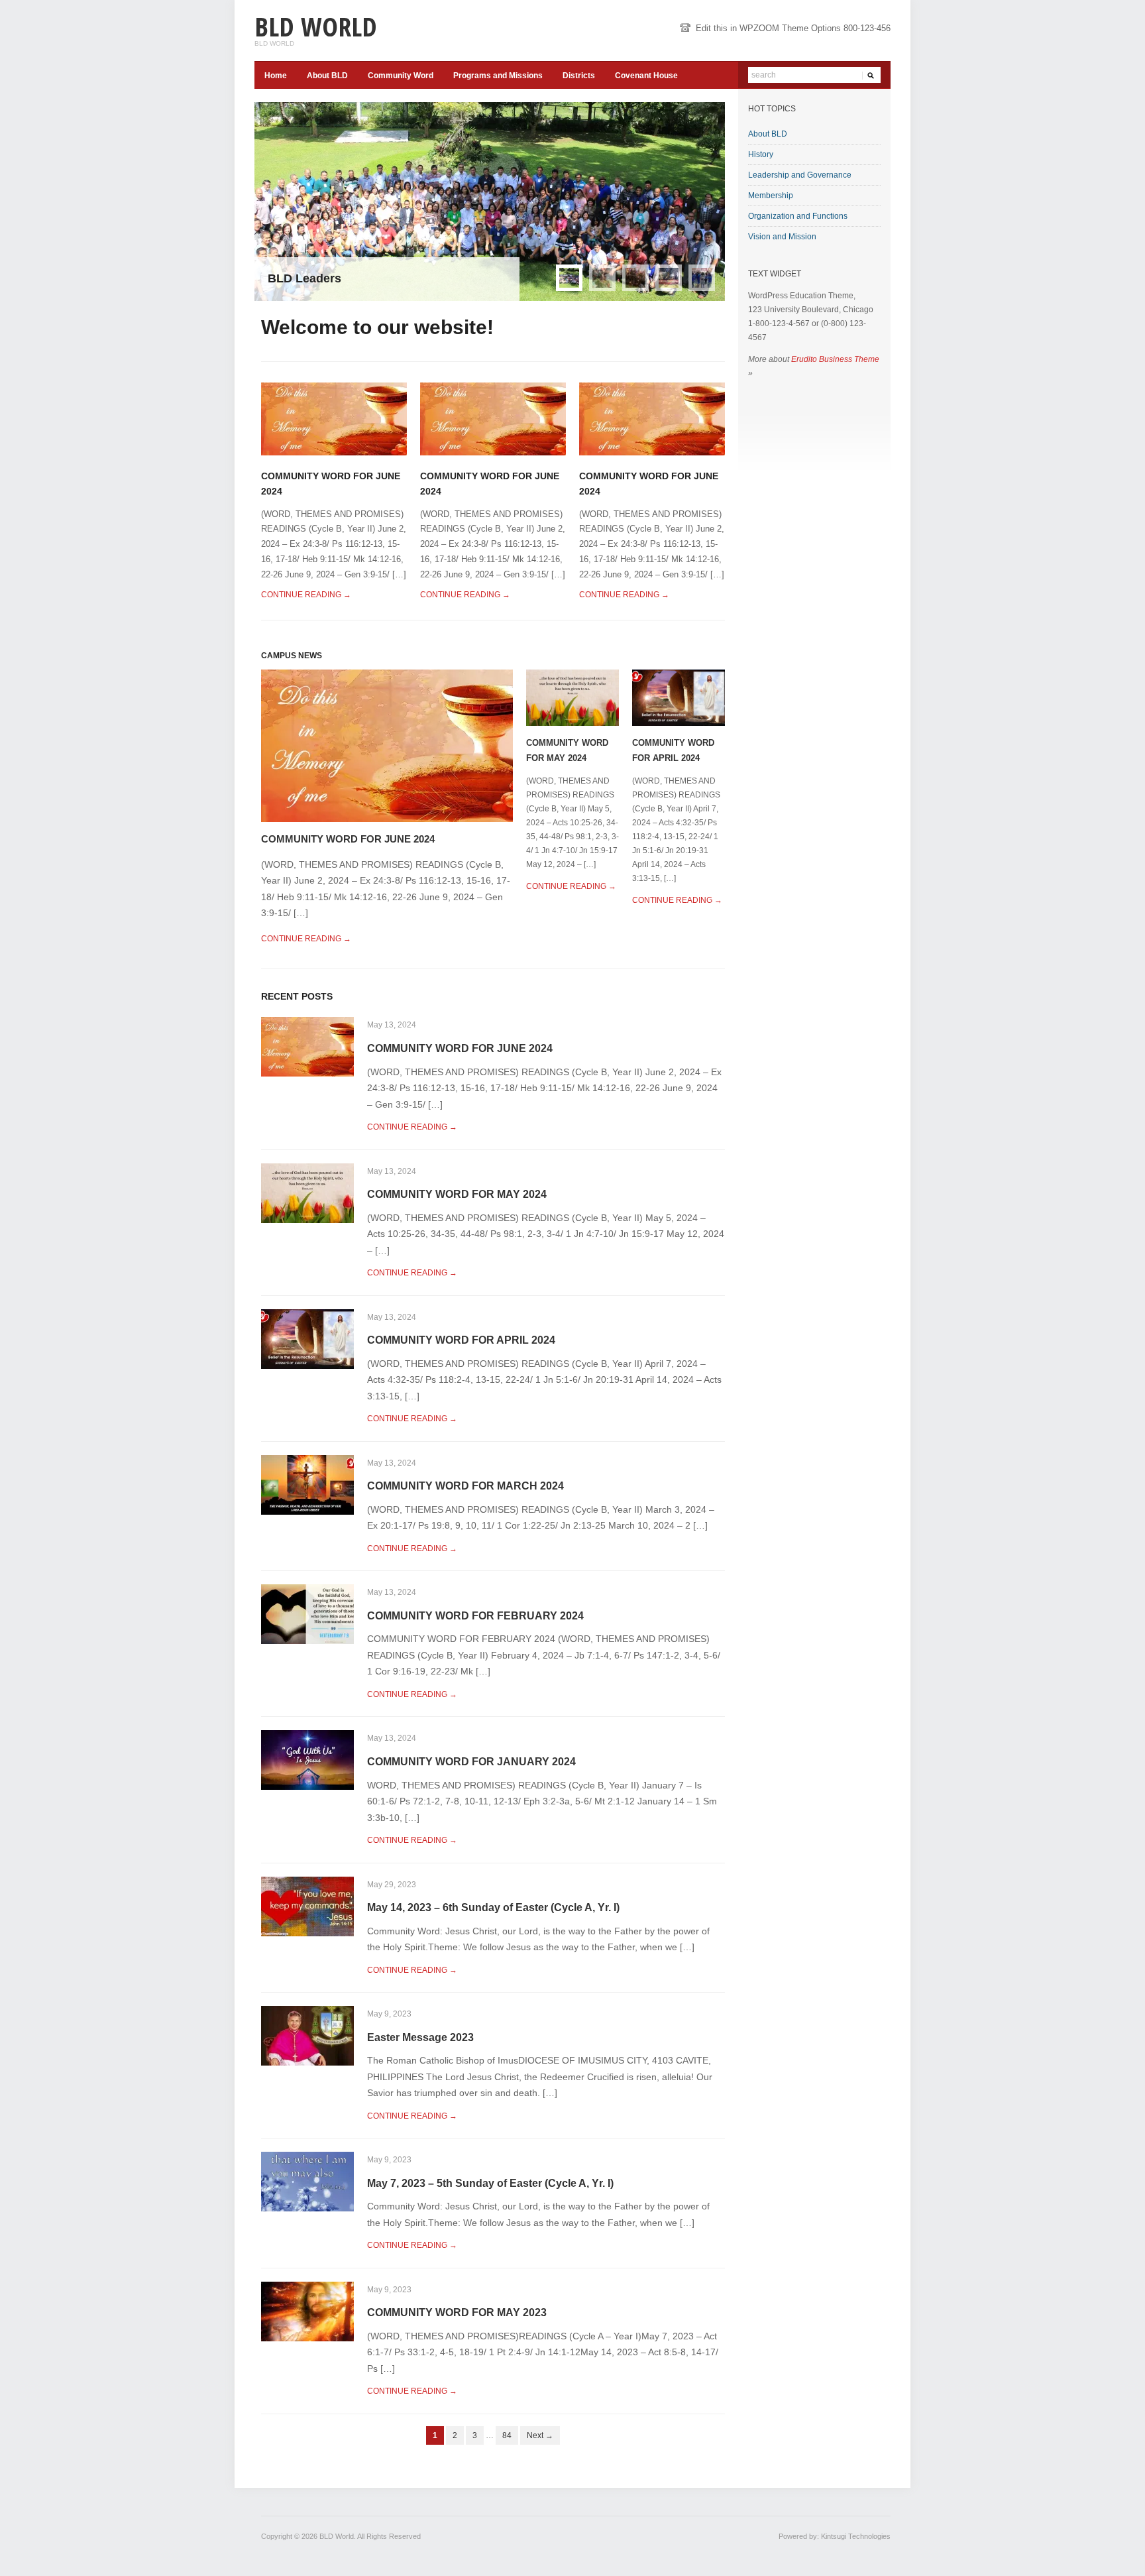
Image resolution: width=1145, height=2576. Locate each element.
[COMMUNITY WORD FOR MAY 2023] (307, 2311)
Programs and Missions (498, 76)
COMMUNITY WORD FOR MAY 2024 (457, 1194)
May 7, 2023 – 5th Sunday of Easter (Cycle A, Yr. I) (490, 2183)
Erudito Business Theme (835, 359)
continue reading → (306, 595)
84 (507, 2435)
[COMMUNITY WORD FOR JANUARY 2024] (307, 1760)
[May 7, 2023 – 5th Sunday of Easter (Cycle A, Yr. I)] (307, 2181)
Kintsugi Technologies (856, 2536)
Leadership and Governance (800, 175)
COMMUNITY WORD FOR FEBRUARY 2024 (475, 1616)
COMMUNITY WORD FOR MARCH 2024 (465, 1486)
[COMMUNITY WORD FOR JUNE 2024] (334, 418)
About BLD (327, 76)
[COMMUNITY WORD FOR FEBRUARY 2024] (307, 1614)
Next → (540, 2435)
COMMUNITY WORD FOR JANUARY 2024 (471, 1762)
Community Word (401, 76)
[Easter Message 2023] (307, 2035)
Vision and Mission (782, 237)
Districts (579, 76)
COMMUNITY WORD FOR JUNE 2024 (348, 839)
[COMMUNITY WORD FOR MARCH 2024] (307, 1484)
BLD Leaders (304, 278)
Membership (771, 196)
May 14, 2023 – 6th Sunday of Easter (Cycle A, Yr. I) (493, 1907)
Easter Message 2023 (420, 2037)
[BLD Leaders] (490, 202)
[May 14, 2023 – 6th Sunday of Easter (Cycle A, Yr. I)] (307, 1905)
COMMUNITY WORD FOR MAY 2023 (457, 2313)
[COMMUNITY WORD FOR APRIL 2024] (679, 697)
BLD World (316, 26)
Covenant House (646, 76)
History (761, 154)
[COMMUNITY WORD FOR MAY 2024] (572, 697)
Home (276, 76)
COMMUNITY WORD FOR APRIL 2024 (461, 1340)
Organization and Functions (798, 216)
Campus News (292, 656)
